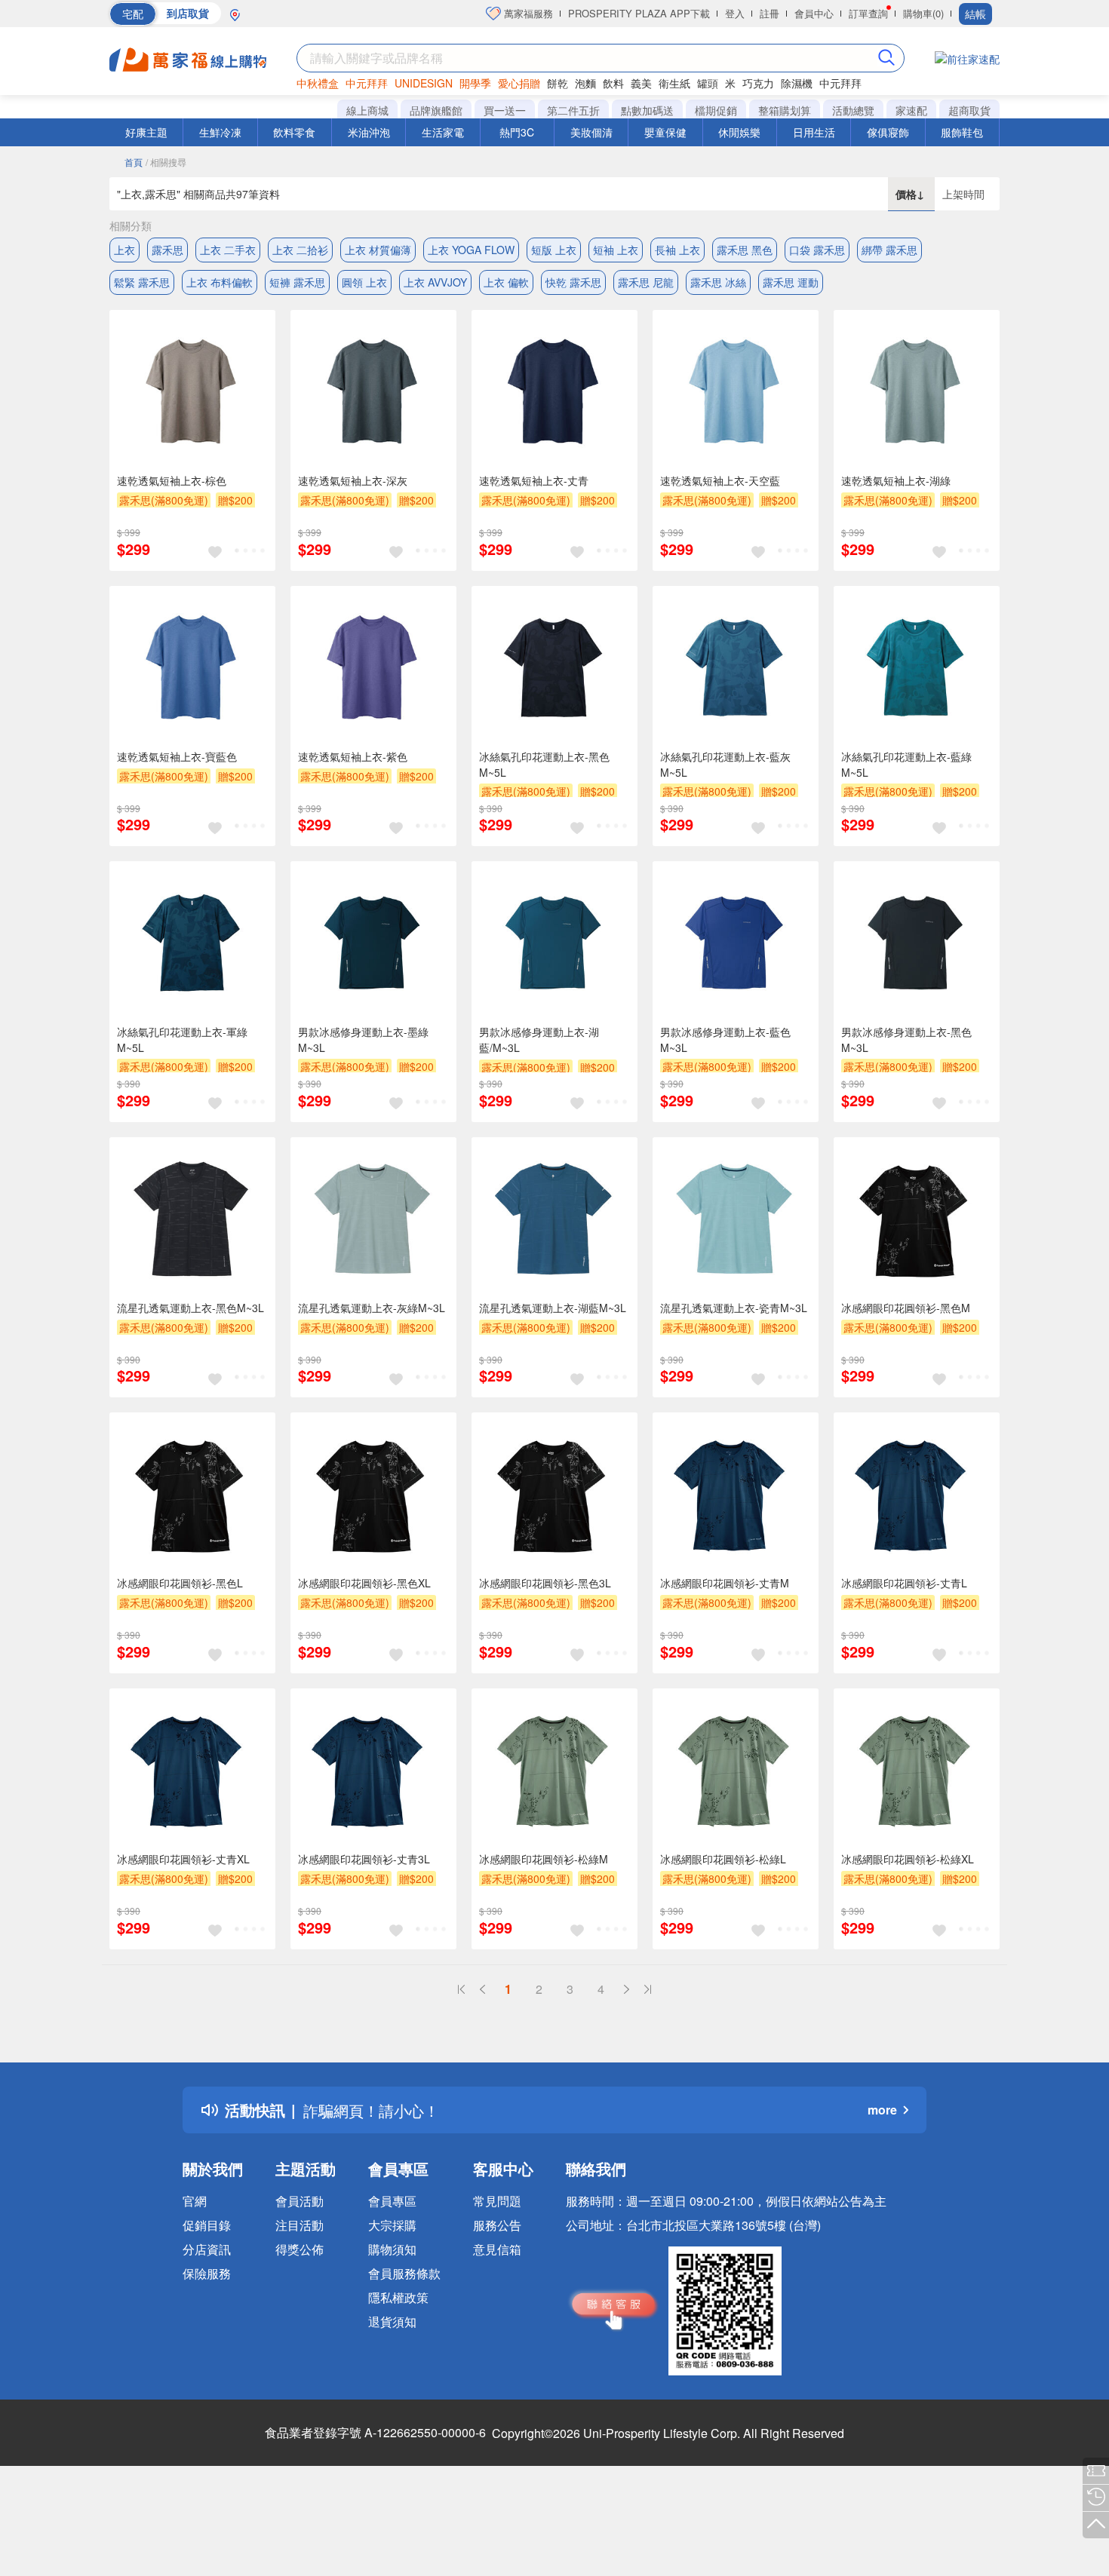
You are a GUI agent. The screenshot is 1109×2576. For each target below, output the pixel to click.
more (882, 2110)
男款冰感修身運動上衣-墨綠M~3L (363, 1040)
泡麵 (585, 83)
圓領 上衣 (364, 282)
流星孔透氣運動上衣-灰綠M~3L (372, 1308)
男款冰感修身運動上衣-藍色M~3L (725, 1040)
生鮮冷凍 (220, 132)
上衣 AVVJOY (435, 282)
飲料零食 (294, 132)
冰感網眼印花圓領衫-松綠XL (908, 1859)
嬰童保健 (665, 132)
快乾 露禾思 (573, 282)
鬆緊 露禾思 (142, 282)
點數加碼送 (647, 110)
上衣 (124, 250)
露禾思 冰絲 (718, 282)
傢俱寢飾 (888, 132)
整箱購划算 (785, 110)
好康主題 (146, 132)
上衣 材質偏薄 (378, 250)
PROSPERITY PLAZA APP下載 (639, 13)
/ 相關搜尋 (166, 162)
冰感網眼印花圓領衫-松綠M (544, 1859)
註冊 (770, 13)
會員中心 (814, 13)
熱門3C (517, 132)
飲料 (613, 83)
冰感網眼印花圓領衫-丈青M (725, 1583)
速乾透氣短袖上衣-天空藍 (720, 480)
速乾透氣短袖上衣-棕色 (172, 480)
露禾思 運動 (791, 282)
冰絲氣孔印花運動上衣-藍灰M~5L (725, 764)
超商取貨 (969, 110)
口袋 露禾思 (817, 250)
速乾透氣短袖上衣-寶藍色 (177, 756)
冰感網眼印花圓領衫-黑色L (180, 1583)
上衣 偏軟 (506, 282)
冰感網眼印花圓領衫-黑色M (906, 1308)
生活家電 (443, 132)
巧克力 (758, 83)
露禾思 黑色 (745, 250)
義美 (641, 83)
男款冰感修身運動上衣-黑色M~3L (906, 1040)
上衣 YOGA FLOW (471, 250)
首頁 (134, 162)
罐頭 (708, 83)
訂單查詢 (868, 13)
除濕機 (797, 83)
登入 (735, 13)
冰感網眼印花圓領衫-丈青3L (364, 1859)
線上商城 (367, 110)
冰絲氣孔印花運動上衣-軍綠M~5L (182, 1040)
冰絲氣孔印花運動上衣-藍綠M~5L (906, 764)
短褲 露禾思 (297, 282)
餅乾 (558, 83)
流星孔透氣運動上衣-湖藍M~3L (553, 1308)
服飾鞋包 (962, 132)
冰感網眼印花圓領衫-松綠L (723, 1859)
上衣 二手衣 (228, 250)
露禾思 (167, 250)
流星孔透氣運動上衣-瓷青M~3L (734, 1308)
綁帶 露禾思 (889, 250)
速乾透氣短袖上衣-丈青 (534, 480)
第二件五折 (573, 110)
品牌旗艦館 (436, 110)
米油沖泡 (369, 132)
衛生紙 (674, 83)
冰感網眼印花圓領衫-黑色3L (545, 1583)
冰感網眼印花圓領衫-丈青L (904, 1583)
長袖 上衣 (677, 250)
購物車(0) (923, 13)
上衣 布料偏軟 (220, 282)
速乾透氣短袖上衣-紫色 (353, 756)
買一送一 (505, 110)
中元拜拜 (367, 83)
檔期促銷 (716, 110)
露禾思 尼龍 (646, 282)
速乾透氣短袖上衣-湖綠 (896, 480)
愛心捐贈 (519, 83)
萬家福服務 (527, 13)
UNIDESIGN (424, 83)
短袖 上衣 (616, 250)
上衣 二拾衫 (300, 250)
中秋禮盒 (318, 83)
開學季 (475, 83)
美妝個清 (591, 132)
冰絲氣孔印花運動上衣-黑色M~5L (544, 764)
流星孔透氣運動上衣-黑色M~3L (190, 1308)
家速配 (911, 110)
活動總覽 (853, 110)
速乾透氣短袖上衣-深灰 (353, 480)
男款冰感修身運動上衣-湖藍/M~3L (539, 1040)
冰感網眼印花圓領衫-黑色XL (364, 1583)
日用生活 (814, 132)
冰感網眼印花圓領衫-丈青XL (183, 1859)
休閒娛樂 (739, 132)
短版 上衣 (554, 250)
